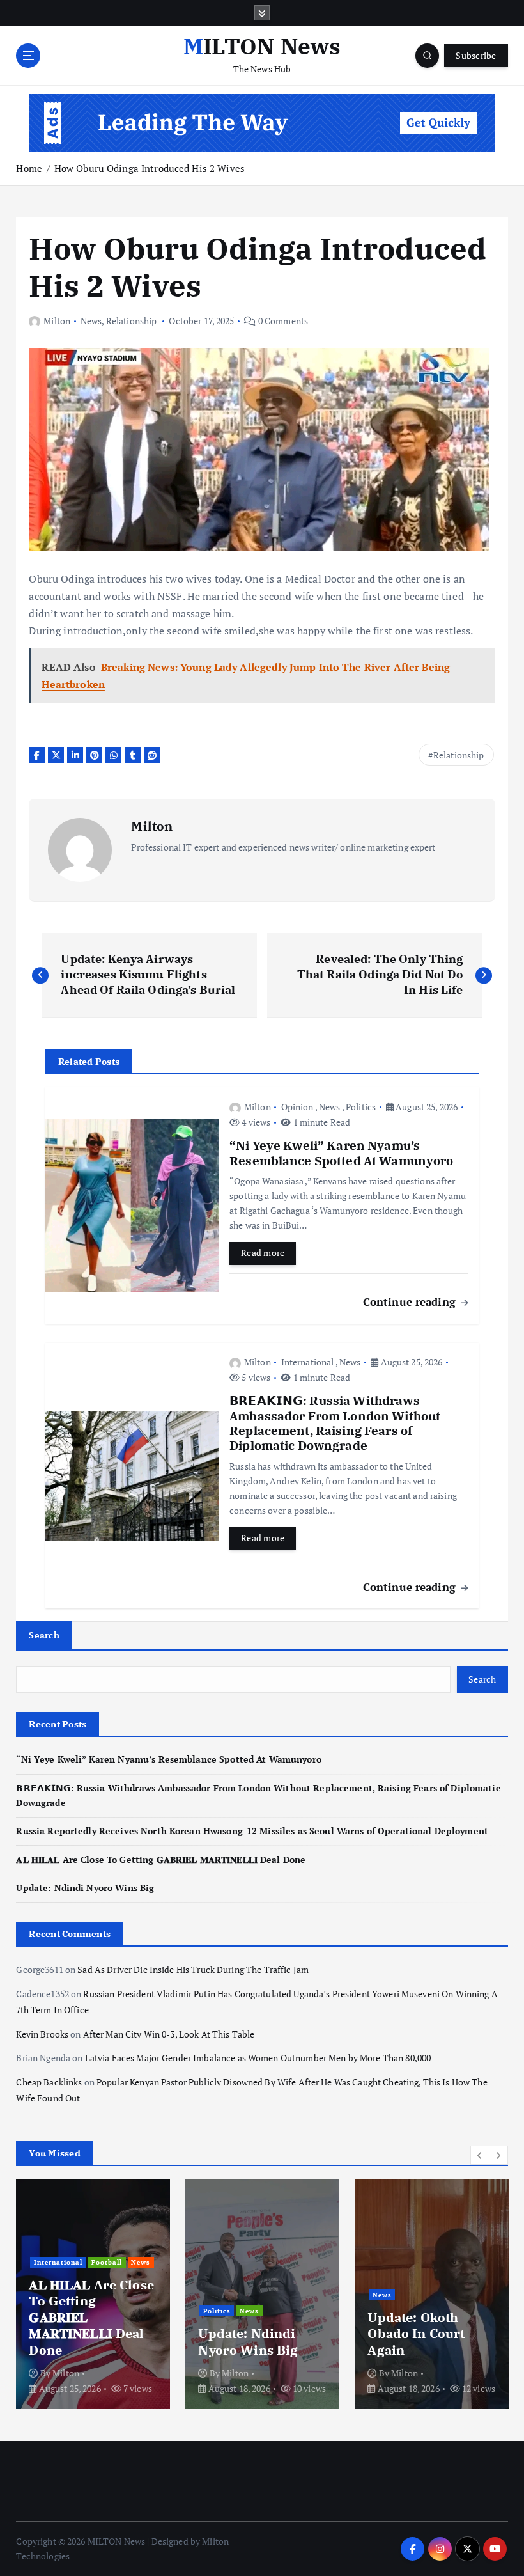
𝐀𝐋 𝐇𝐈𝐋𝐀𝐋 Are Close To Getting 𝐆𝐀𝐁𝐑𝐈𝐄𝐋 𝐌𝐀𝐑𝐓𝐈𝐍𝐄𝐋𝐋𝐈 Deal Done (161, 1860)
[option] (93, 2294)
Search (44, 1635)
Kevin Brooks (42, 2034)
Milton (57, 321)
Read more (263, 1253)
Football (107, 2262)
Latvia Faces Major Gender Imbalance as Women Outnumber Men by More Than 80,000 (258, 2058)
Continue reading (411, 1302)
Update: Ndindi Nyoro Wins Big (85, 1888)
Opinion (297, 1107)
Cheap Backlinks (49, 2082)
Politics (361, 1107)
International (308, 1362)
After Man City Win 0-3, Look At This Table (169, 2034)
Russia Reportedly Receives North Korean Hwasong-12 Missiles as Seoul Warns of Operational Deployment (252, 1831)
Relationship (132, 321)
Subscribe (476, 56)
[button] (480, 2155)
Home (29, 168)
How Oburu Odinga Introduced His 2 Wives (150, 168)
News (91, 321)
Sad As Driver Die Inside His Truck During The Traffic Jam (193, 1970)
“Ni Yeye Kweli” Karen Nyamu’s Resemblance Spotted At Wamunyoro (168, 1759)
